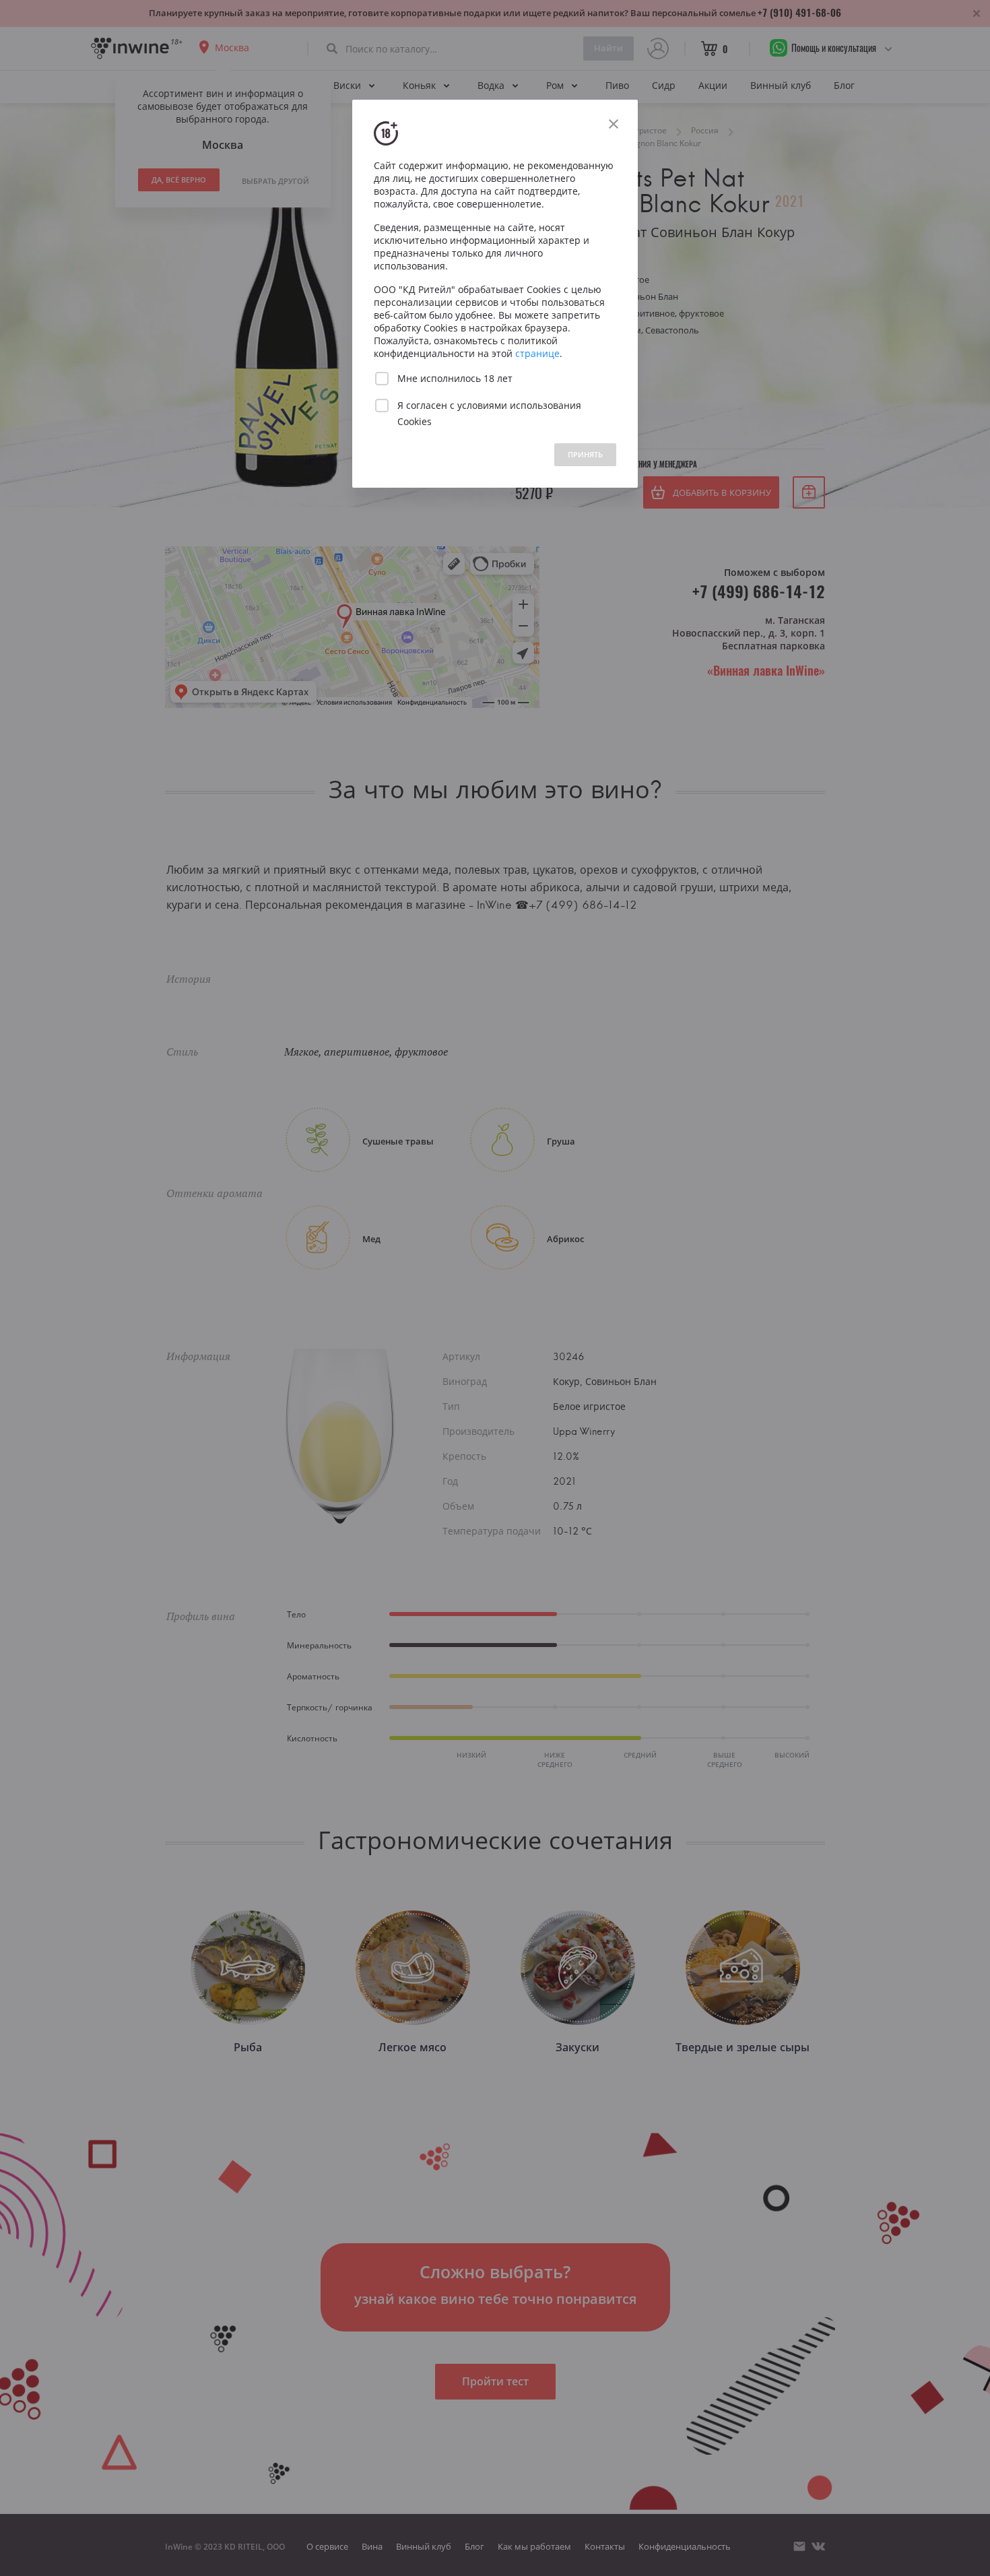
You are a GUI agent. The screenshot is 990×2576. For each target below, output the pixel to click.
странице (537, 353)
